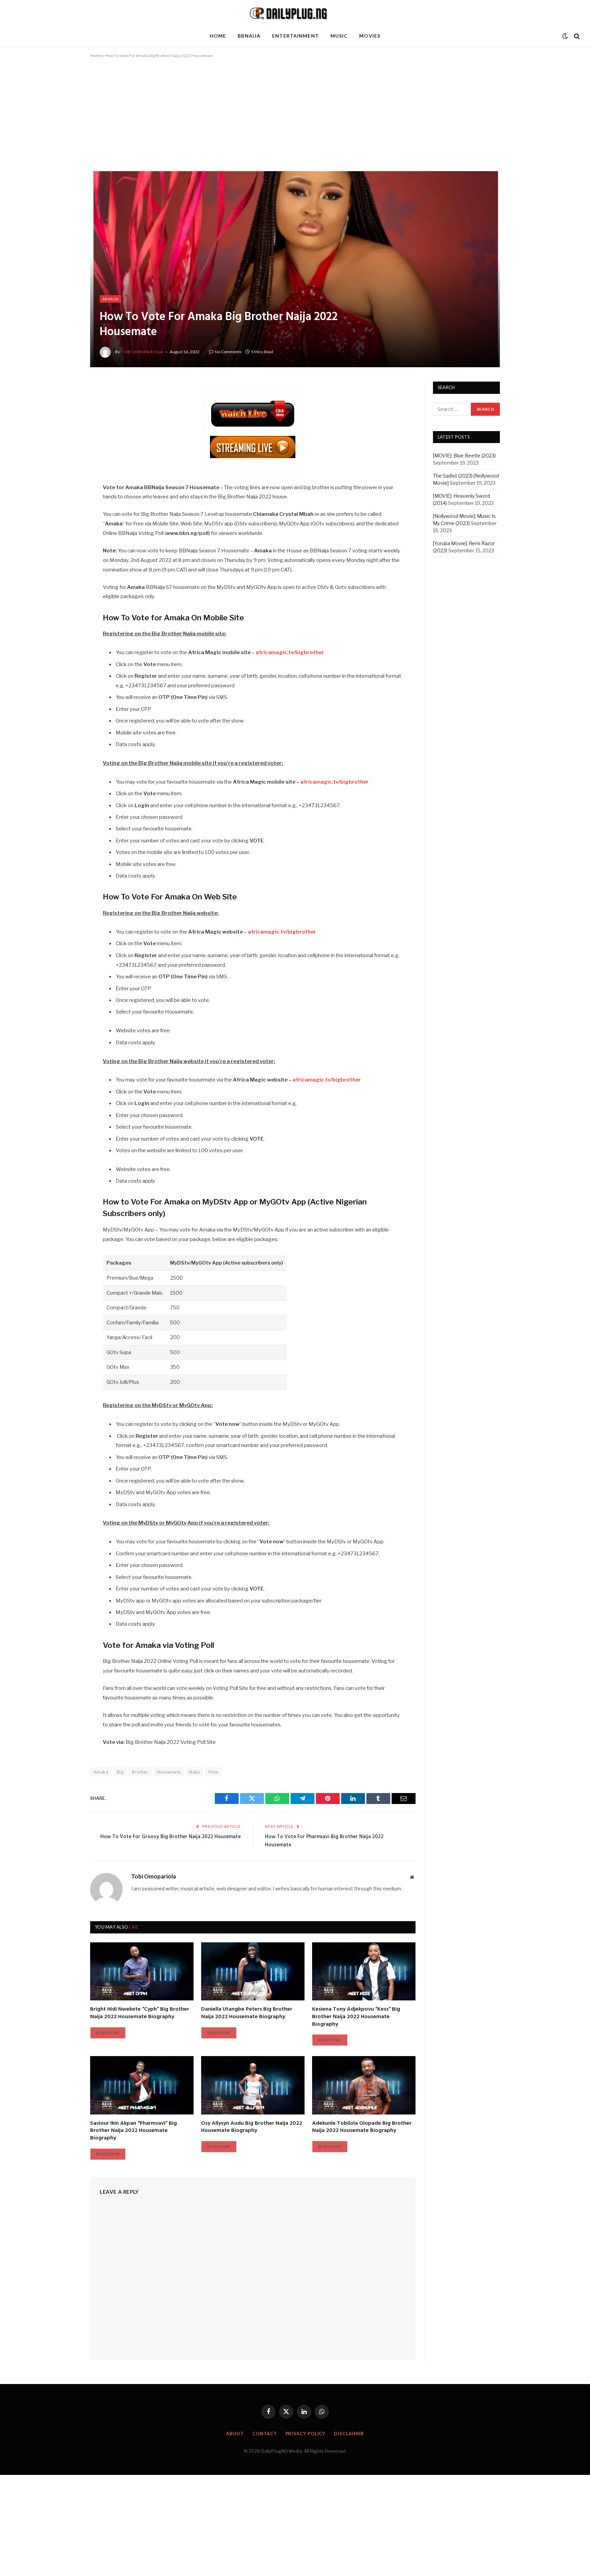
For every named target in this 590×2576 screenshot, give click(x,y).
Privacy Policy (306, 2434)
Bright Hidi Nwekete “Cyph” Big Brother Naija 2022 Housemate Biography (140, 2013)
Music (339, 36)
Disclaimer (349, 2434)
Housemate (169, 1772)
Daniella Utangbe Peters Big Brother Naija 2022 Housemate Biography (247, 2013)
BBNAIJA (249, 36)
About (235, 2434)
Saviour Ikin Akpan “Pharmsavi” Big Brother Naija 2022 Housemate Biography (134, 2131)
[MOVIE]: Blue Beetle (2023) (464, 456)
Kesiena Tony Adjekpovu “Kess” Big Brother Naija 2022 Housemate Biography (356, 2017)
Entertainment (296, 36)
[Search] (576, 36)
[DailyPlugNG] (295, 13)
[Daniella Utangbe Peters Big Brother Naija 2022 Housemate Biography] (253, 1971)
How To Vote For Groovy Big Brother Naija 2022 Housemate (171, 1837)
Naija (194, 1772)
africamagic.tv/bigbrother (282, 932)
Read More (108, 2033)
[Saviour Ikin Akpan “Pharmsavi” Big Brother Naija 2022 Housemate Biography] (142, 2085)
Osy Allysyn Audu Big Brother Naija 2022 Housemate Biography (252, 2127)
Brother (140, 1772)
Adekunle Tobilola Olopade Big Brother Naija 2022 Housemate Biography (362, 2127)
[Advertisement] (295, 121)
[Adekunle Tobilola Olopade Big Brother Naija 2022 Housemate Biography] (364, 2085)
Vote (213, 1772)
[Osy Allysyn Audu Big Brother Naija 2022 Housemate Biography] (253, 2085)
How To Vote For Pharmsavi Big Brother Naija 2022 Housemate (324, 1841)
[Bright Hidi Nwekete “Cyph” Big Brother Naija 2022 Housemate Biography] (142, 1971)
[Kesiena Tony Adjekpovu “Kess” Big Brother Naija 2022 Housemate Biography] (364, 1971)
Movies (370, 36)
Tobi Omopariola (142, 352)
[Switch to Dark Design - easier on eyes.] (565, 36)
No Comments (228, 352)
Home (218, 36)
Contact (264, 2434)
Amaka (101, 1772)
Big (120, 1772)
